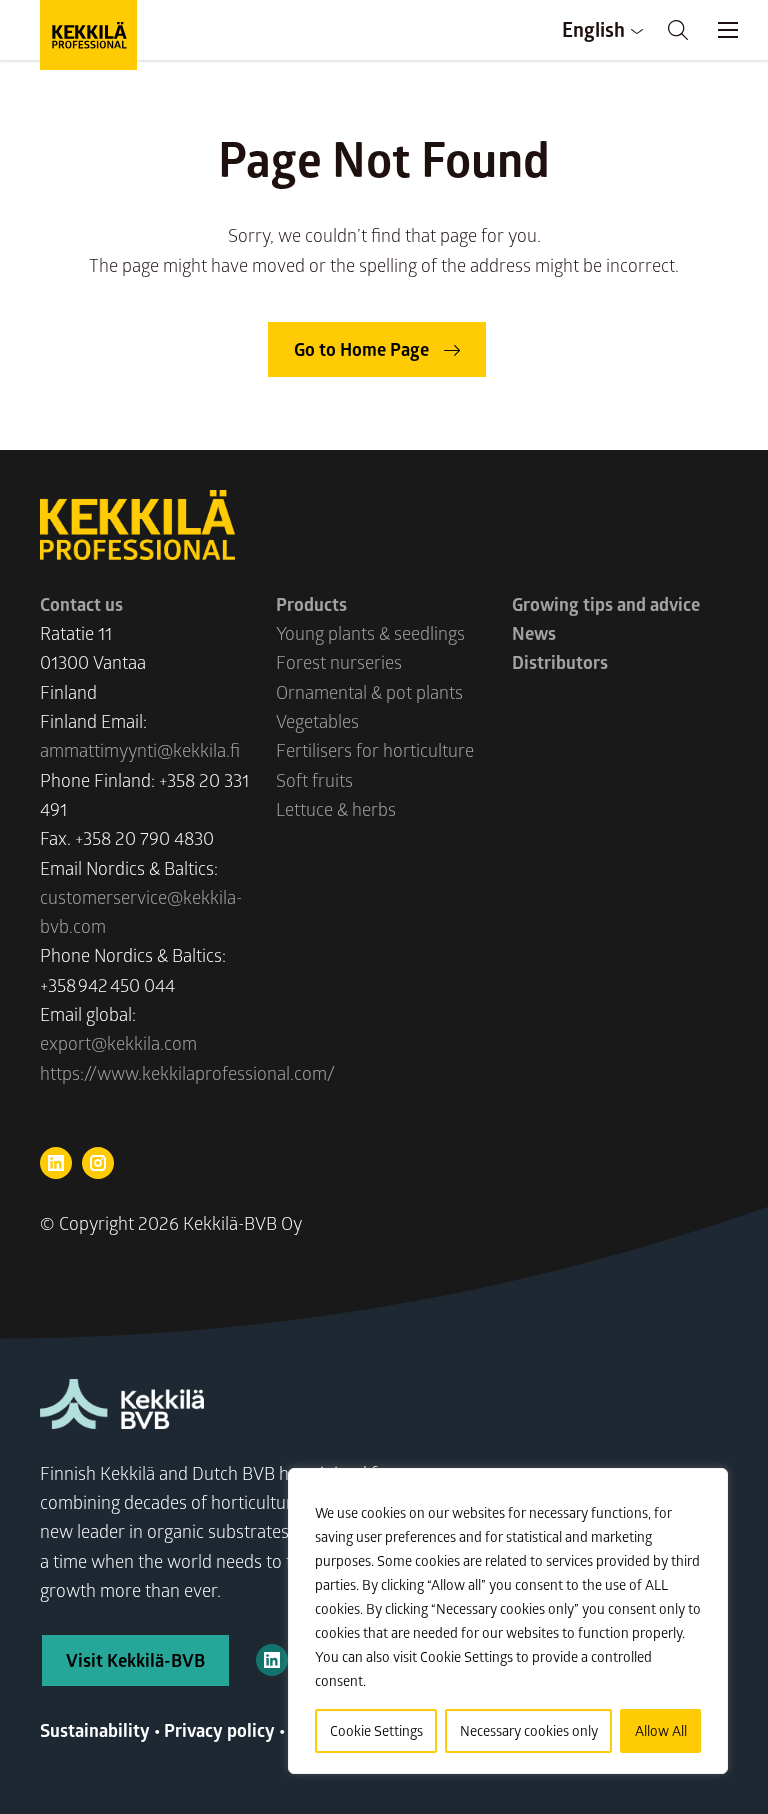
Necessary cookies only (529, 1730)
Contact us (81, 604)
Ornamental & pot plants (369, 692)
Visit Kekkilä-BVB (135, 1660)
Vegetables (317, 721)
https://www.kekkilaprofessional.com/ (187, 1073)
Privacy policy (219, 1730)
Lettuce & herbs (336, 809)
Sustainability (95, 1730)
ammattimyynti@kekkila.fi (140, 750)
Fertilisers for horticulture (375, 750)
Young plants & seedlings (370, 633)
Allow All (661, 1730)
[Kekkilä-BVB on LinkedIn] (272, 1660)
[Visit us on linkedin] (56, 1163)
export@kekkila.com (118, 1043)
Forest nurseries (339, 662)
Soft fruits (314, 780)
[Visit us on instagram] (98, 1163)
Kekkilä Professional (88, 35)
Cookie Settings (376, 1730)
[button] (678, 30)
